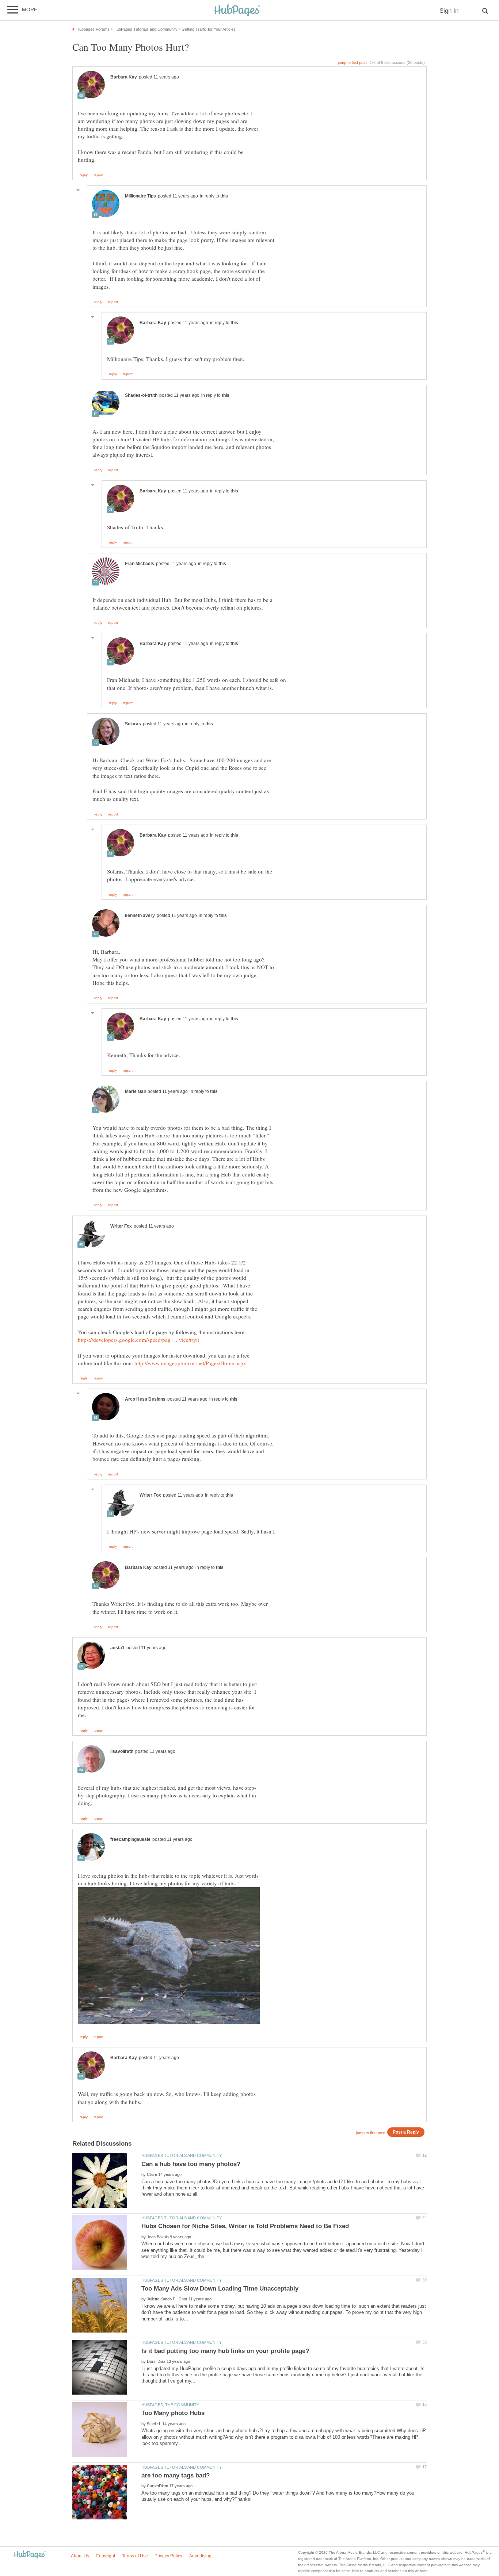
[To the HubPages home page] (30, 2555)
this (224, 196)
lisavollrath (122, 1751)
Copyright (105, 2556)
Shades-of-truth (141, 395)
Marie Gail (135, 1091)
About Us (80, 2556)
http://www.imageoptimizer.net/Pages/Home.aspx (190, 1363)
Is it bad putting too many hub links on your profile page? (225, 2351)
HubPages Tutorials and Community (182, 2155)
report (98, 175)
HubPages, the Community (170, 2405)
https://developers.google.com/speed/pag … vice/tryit (138, 1340)
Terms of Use (135, 2556)
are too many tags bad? (176, 2475)
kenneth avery (140, 915)
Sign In (449, 11)
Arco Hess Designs (145, 1399)
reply (84, 175)
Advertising (200, 2556)
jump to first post (371, 2133)
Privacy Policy (168, 2556)
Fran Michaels (140, 564)
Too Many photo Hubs (173, 2413)
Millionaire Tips (140, 196)
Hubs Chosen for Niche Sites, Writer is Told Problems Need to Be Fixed (245, 2226)
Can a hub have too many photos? (191, 2164)
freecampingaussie (130, 1839)
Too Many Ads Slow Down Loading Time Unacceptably (220, 2289)
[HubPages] (237, 11)
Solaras (133, 724)
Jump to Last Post (352, 62)
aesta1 (117, 1648)
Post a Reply (406, 2132)
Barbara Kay (124, 77)
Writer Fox (121, 1226)
